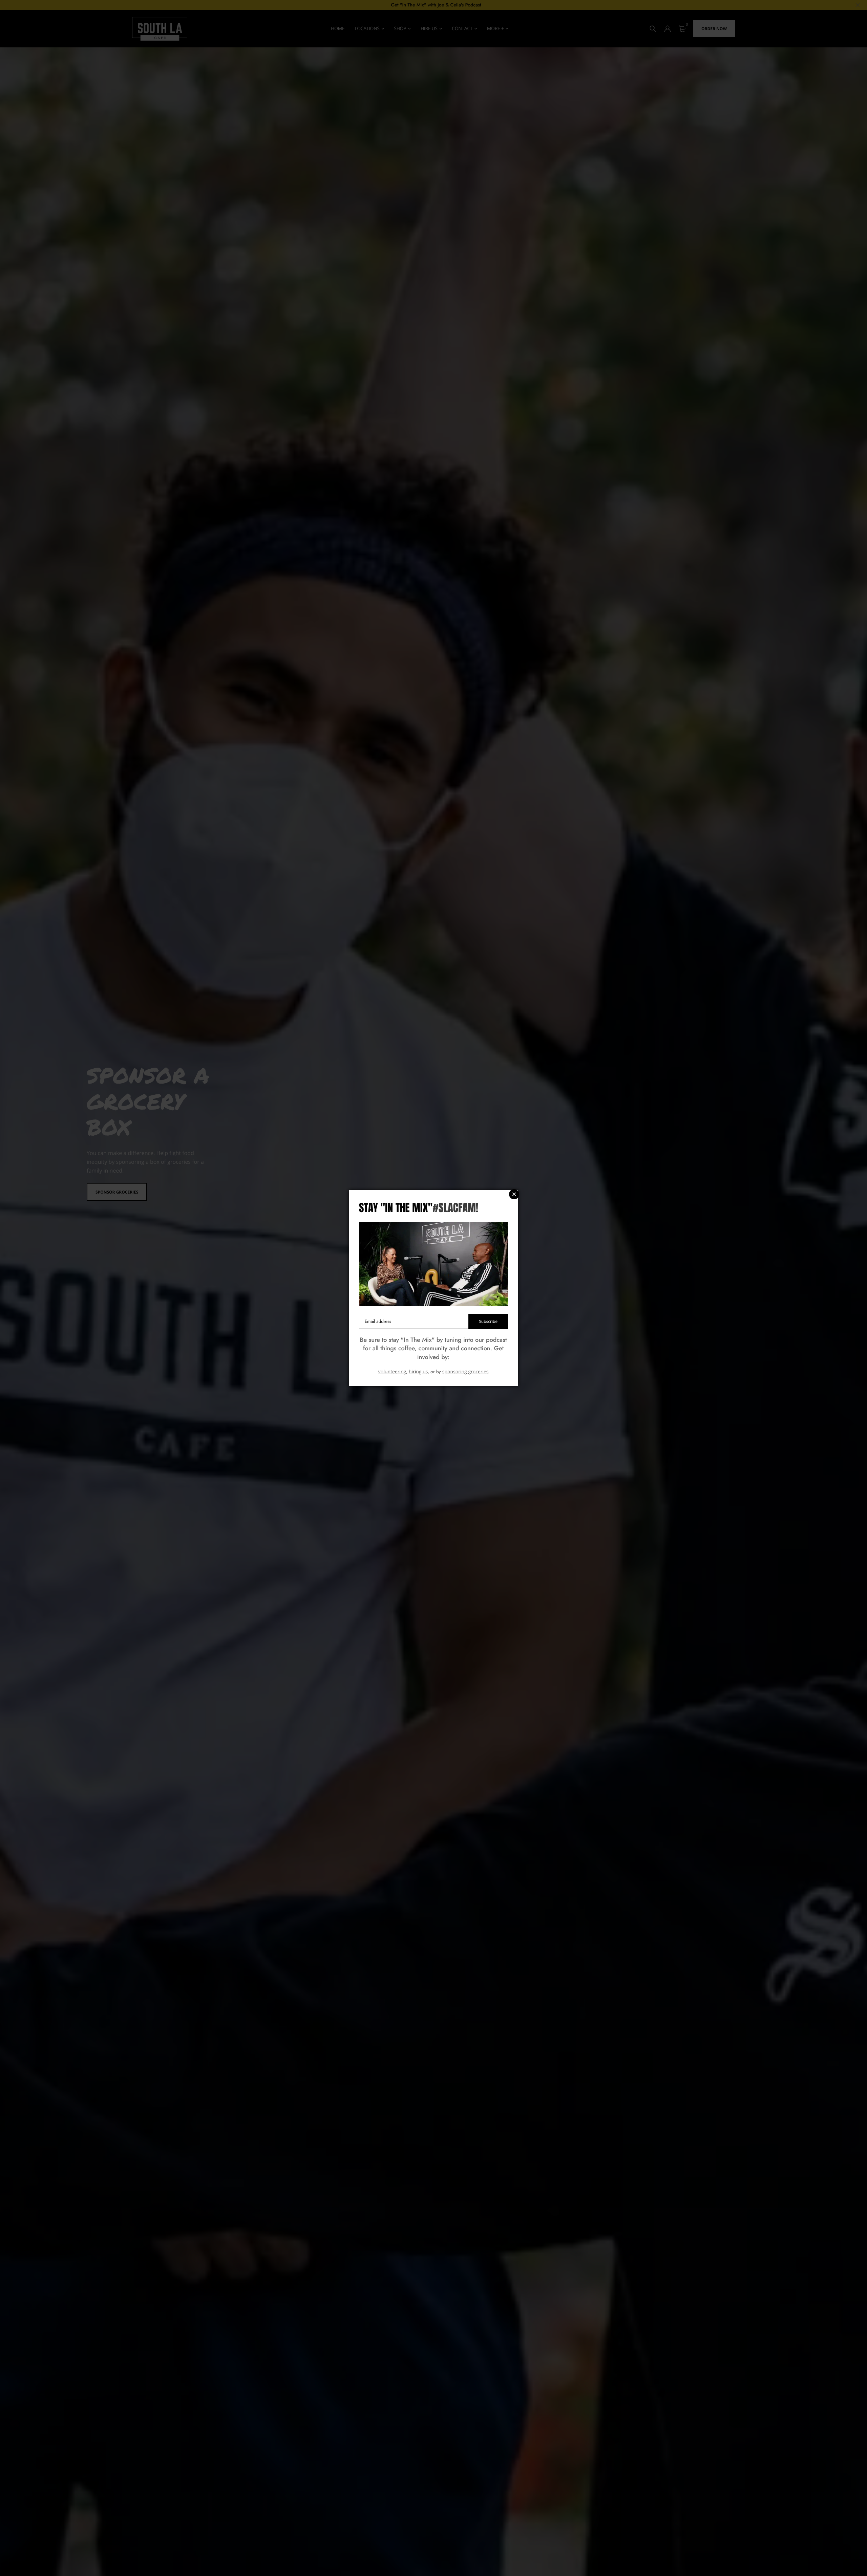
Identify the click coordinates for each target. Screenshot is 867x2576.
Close (514, 1194)
